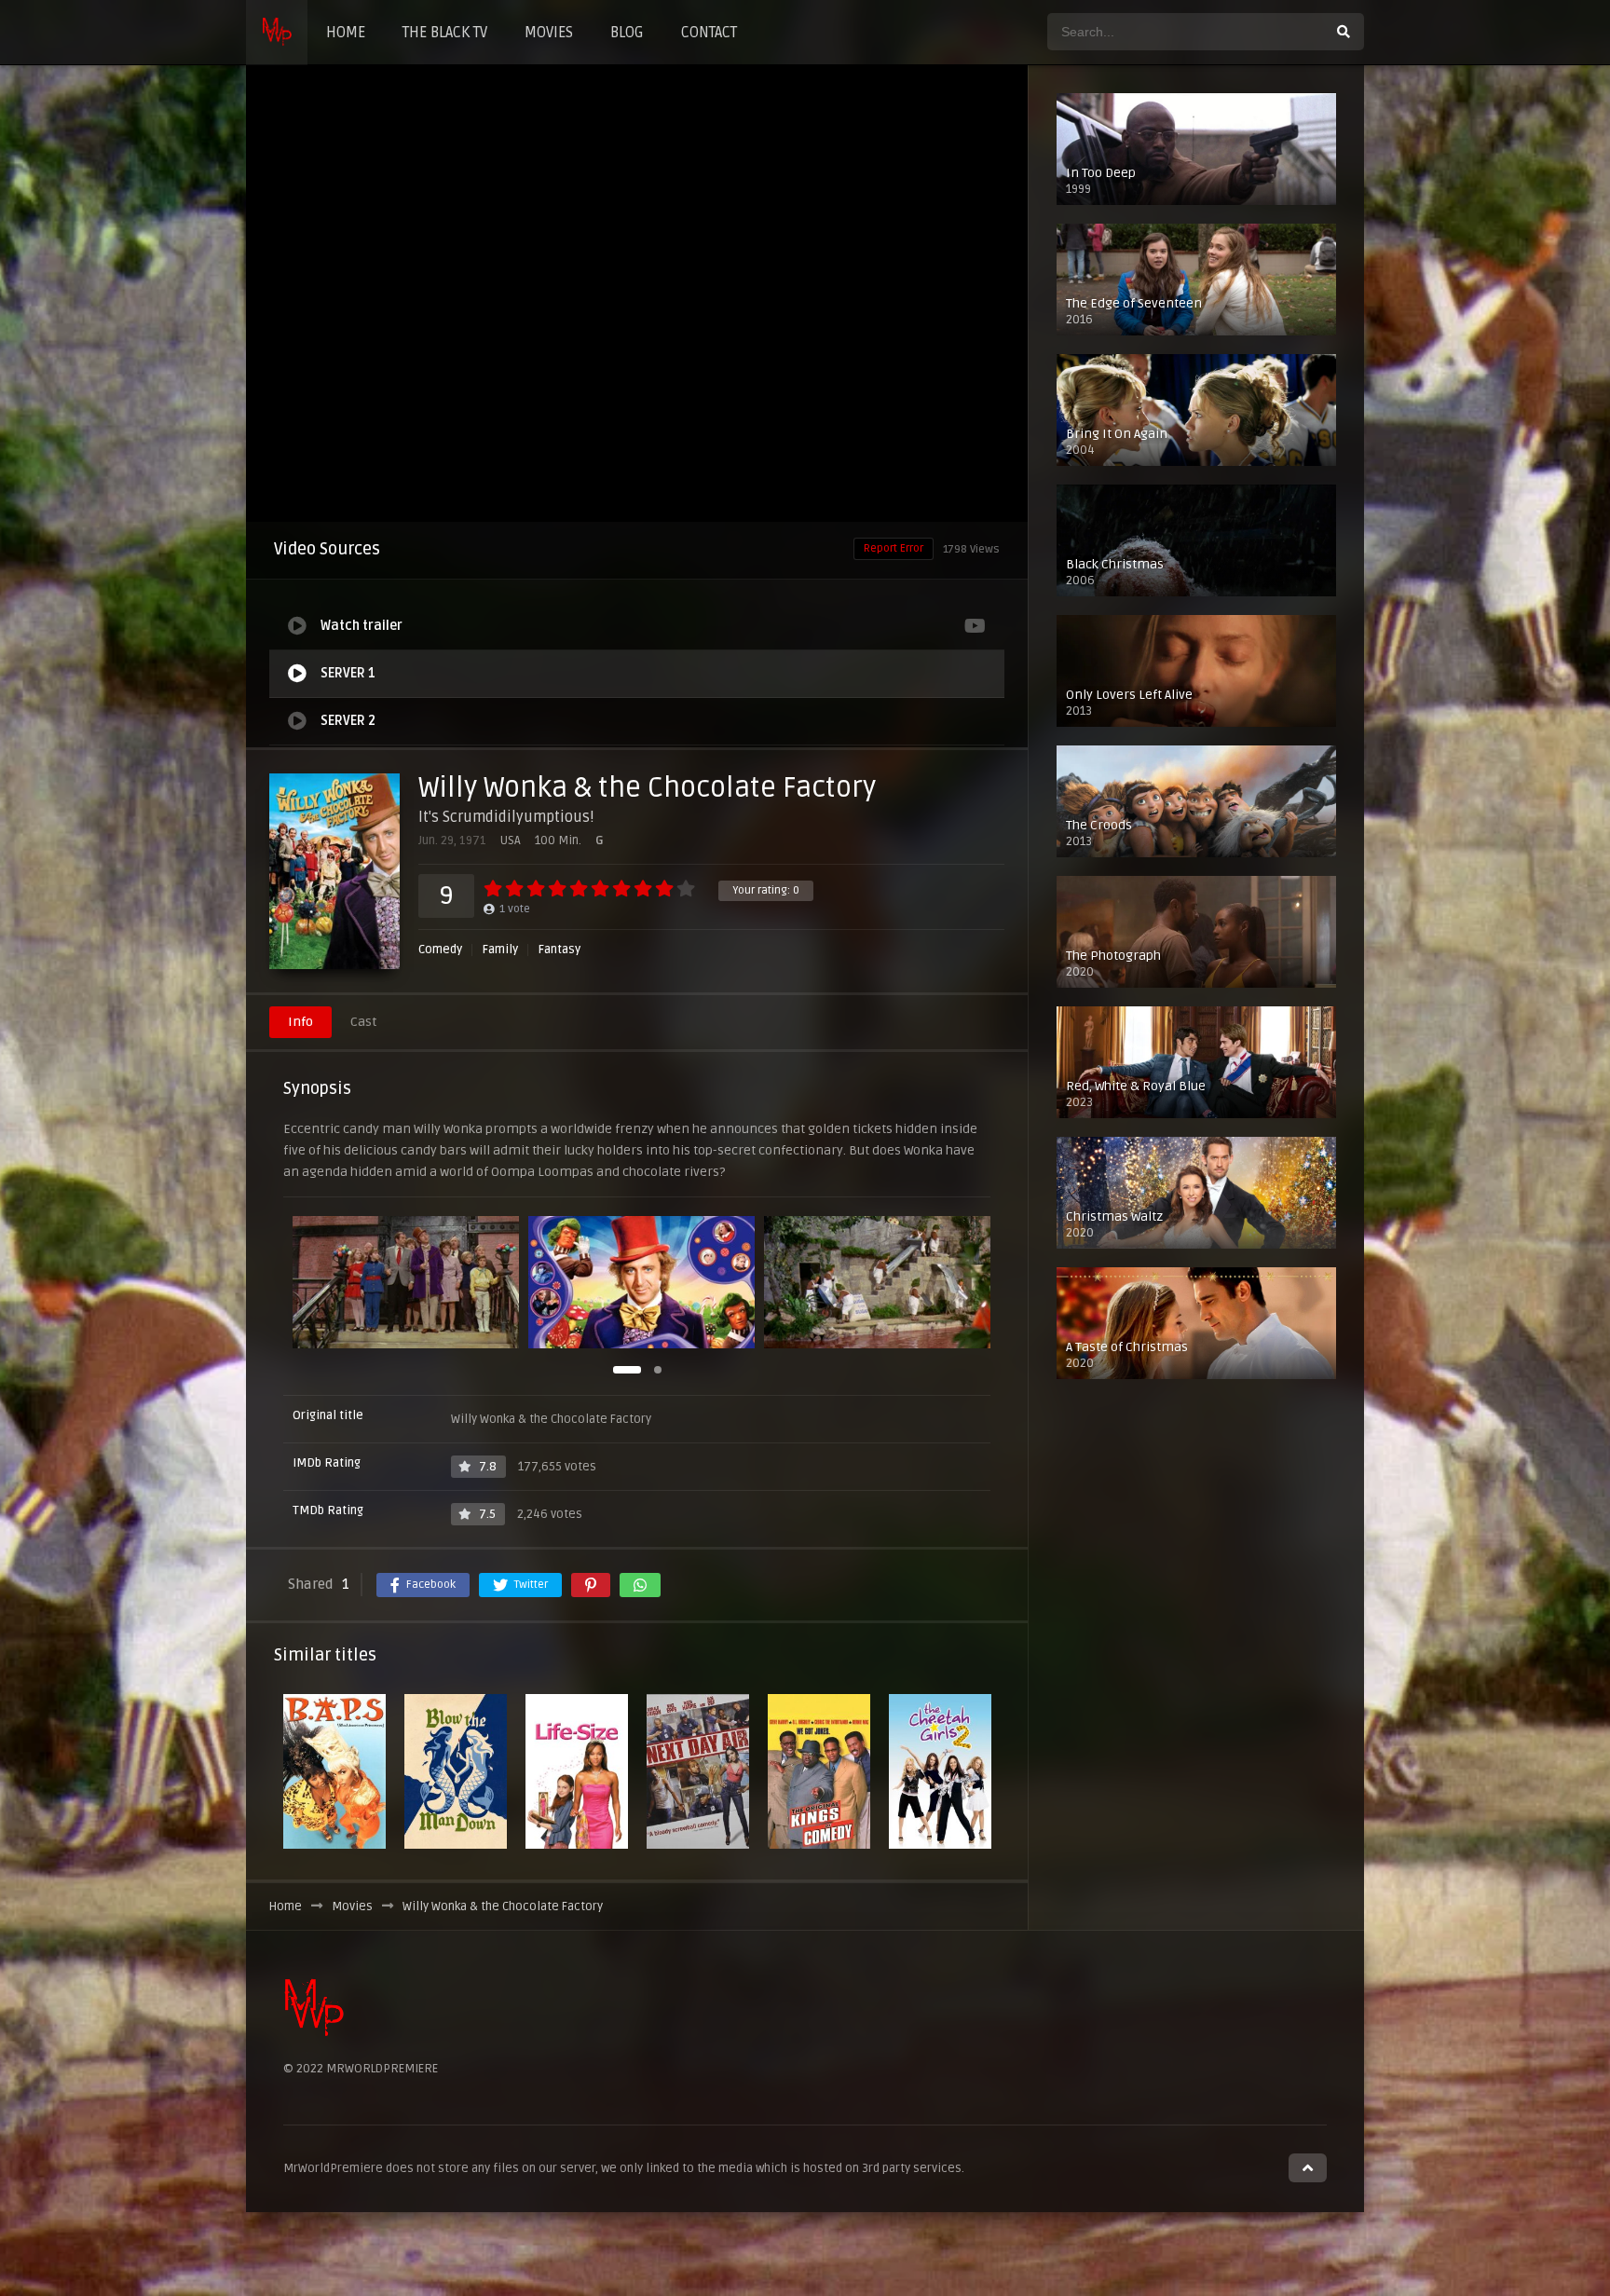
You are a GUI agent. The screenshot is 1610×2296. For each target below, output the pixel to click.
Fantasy (559, 950)
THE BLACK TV (445, 33)
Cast (363, 1022)
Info (300, 1022)
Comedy (440, 950)
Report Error (894, 548)
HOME (346, 33)
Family (500, 950)
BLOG (627, 33)
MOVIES (549, 33)
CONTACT (709, 33)
